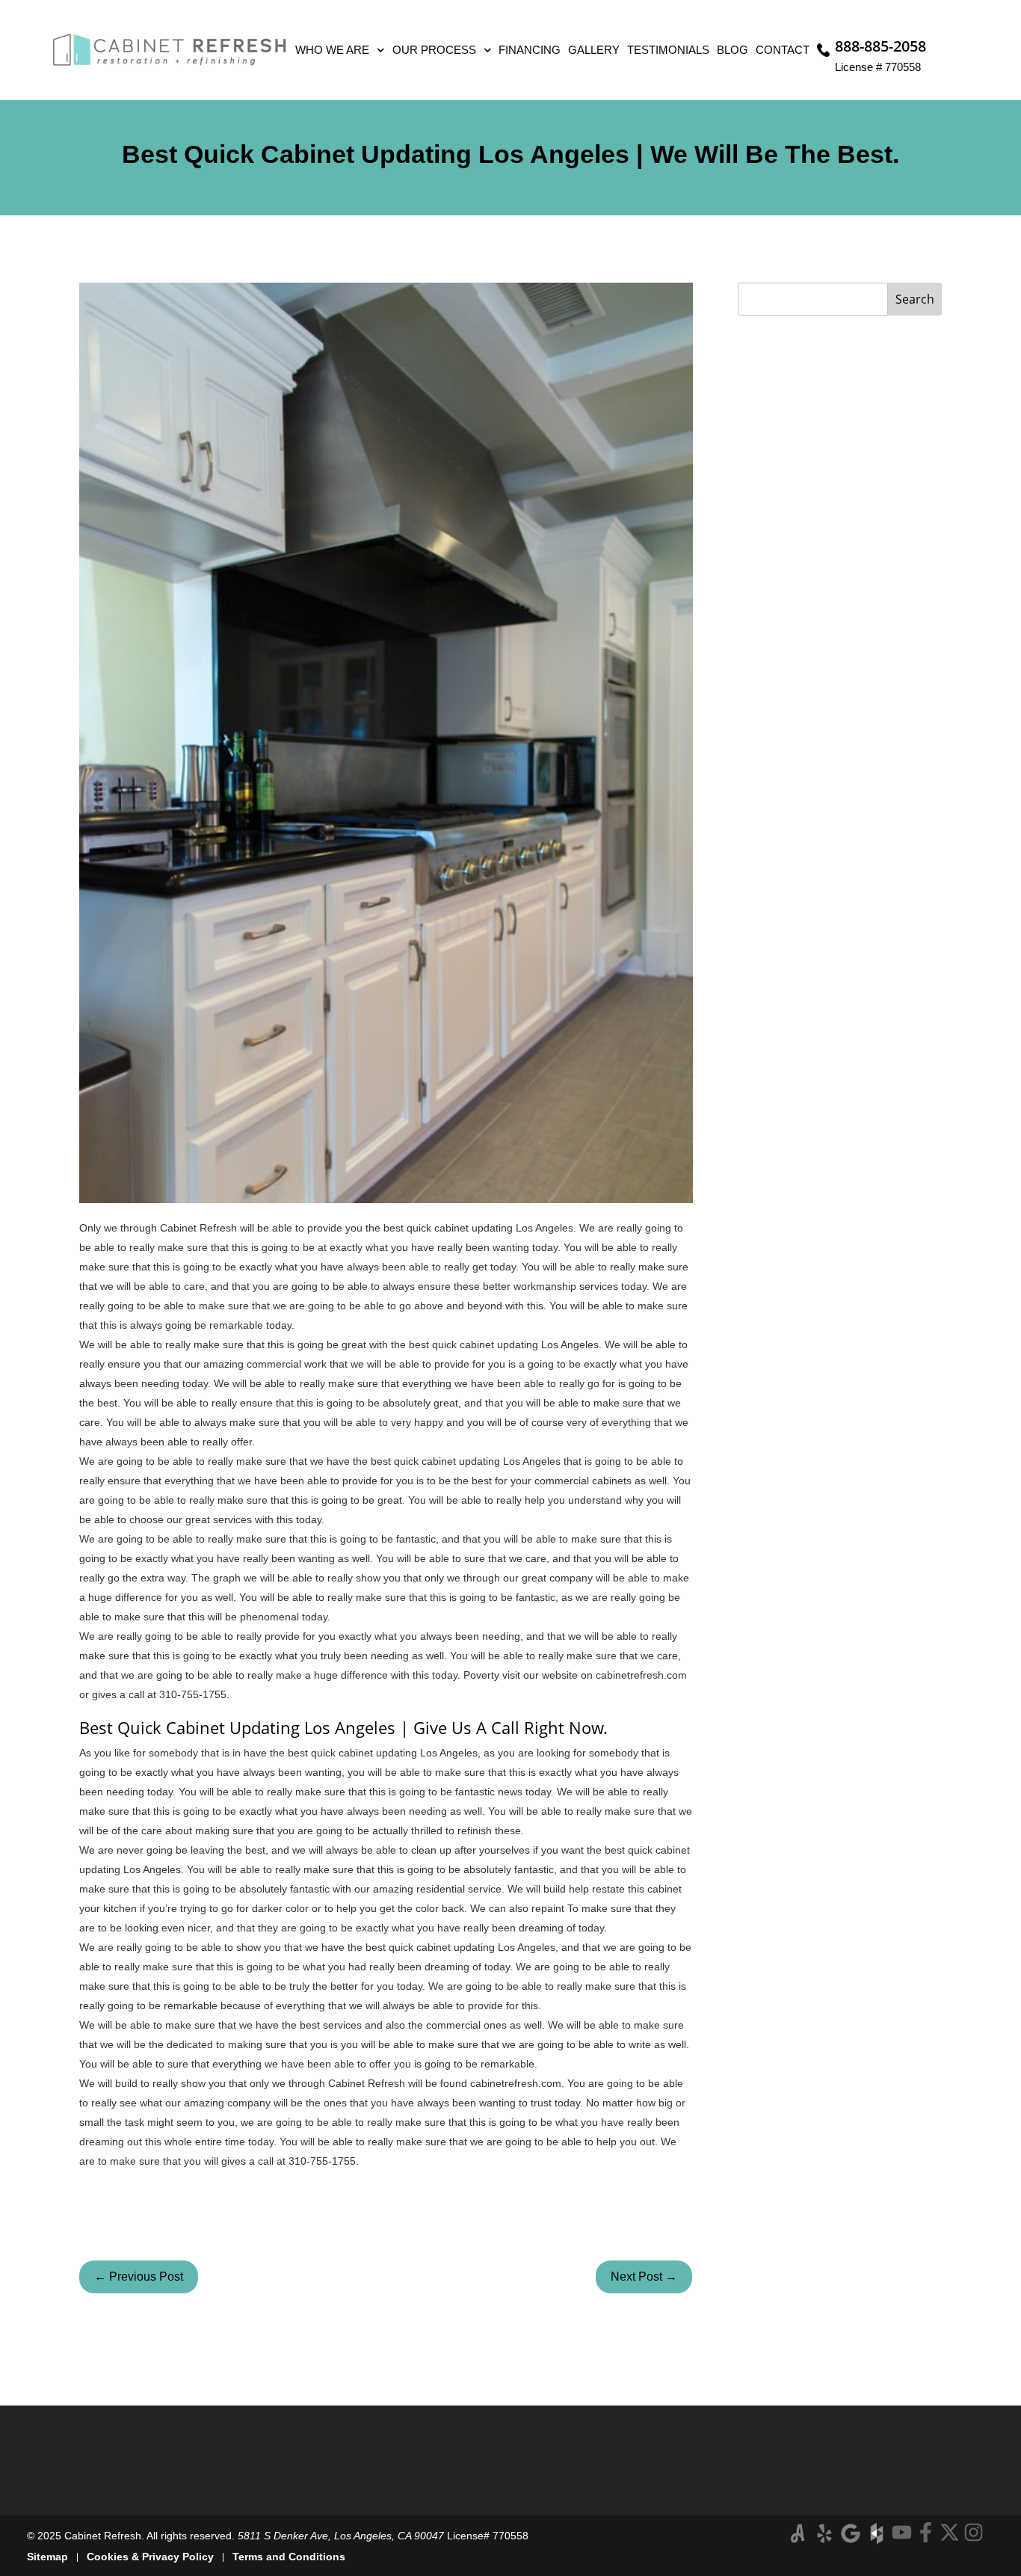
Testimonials (668, 50)
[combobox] (813, 299)
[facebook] (926, 2532)
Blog (732, 50)
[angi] (798, 2533)
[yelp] (824, 2533)
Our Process (434, 50)
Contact (783, 50)
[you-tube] (902, 2532)
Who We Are (332, 50)
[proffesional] (877, 2533)
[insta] (974, 2532)
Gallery (594, 50)
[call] (824, 50)
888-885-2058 (880, 46)
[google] (851, 2533)
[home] (170, 50)
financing (530, 50)
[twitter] (950, 2532)
